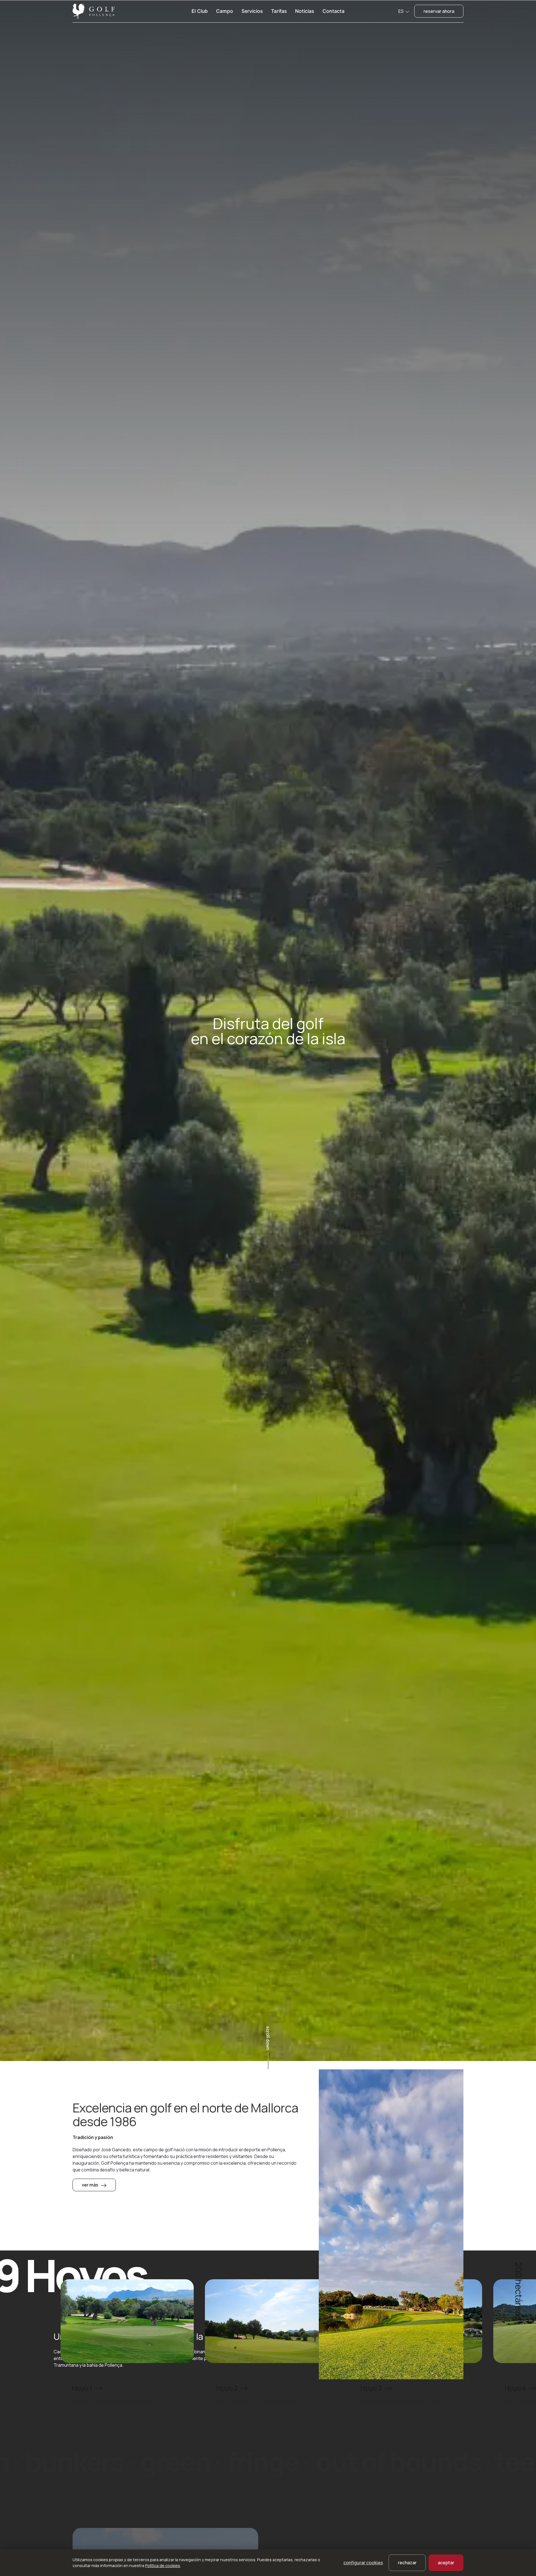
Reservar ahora (439, 11)
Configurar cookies (363, 2563)
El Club (200, 11)
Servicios (252, 11)
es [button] (401, 11)
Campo (225, 11)
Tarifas (279, 11)
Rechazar (407, 2563)
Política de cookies (163, 2566)
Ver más (90, 2185)
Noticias (305, 11)
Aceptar (446, 2563)
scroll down (268, 2038)
